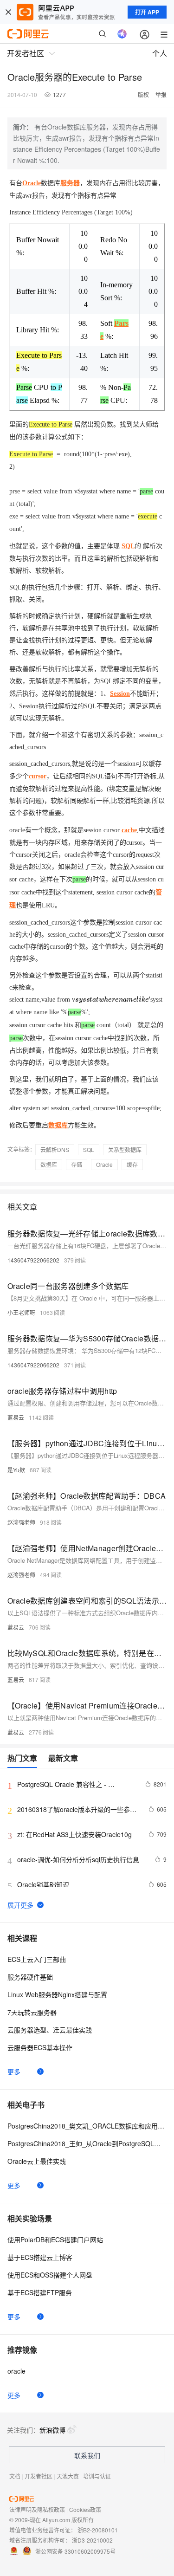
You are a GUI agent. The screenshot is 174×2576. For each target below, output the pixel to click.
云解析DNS (55, 1149)
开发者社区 (39, 2476)
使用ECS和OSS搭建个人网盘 (50, 2275)
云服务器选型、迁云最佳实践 (50, 2030)
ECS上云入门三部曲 (37, 1959)
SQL (89, 1149)
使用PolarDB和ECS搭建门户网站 (55, 2239)
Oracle (104, 1164)
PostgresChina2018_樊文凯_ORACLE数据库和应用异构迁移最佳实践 (87, 2126)
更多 (14, 2071)
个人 (160, 53)
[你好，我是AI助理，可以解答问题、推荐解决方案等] (122, 34)
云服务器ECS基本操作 (40, 2047)
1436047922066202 (33, 1260)
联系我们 (87, 2455)
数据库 (49, 1164)
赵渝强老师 (21, 1522)
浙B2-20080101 (98, 2530)
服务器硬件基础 (30, 1977)
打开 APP (147, 12)
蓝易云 (16, 1417)
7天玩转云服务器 (32, 2012)
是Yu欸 (16, 1470)
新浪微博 (52, 2430)
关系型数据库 (125, 1149)
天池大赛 (68, 2476)
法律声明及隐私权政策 (37, 2509)
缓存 (132, 1164)
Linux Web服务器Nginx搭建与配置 (57, 1994)
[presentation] (113, 1000)
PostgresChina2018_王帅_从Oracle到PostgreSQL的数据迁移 (87, 2143)
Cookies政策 (85, 2509)
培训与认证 (97, 2476)
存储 (77, 1164)
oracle (16, 2371)
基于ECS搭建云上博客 (40, 2257)
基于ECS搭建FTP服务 (40, 2292)
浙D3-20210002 (92, 2540)
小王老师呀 (21, 1312)
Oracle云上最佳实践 (37, 2161)
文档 (15, 2476)
